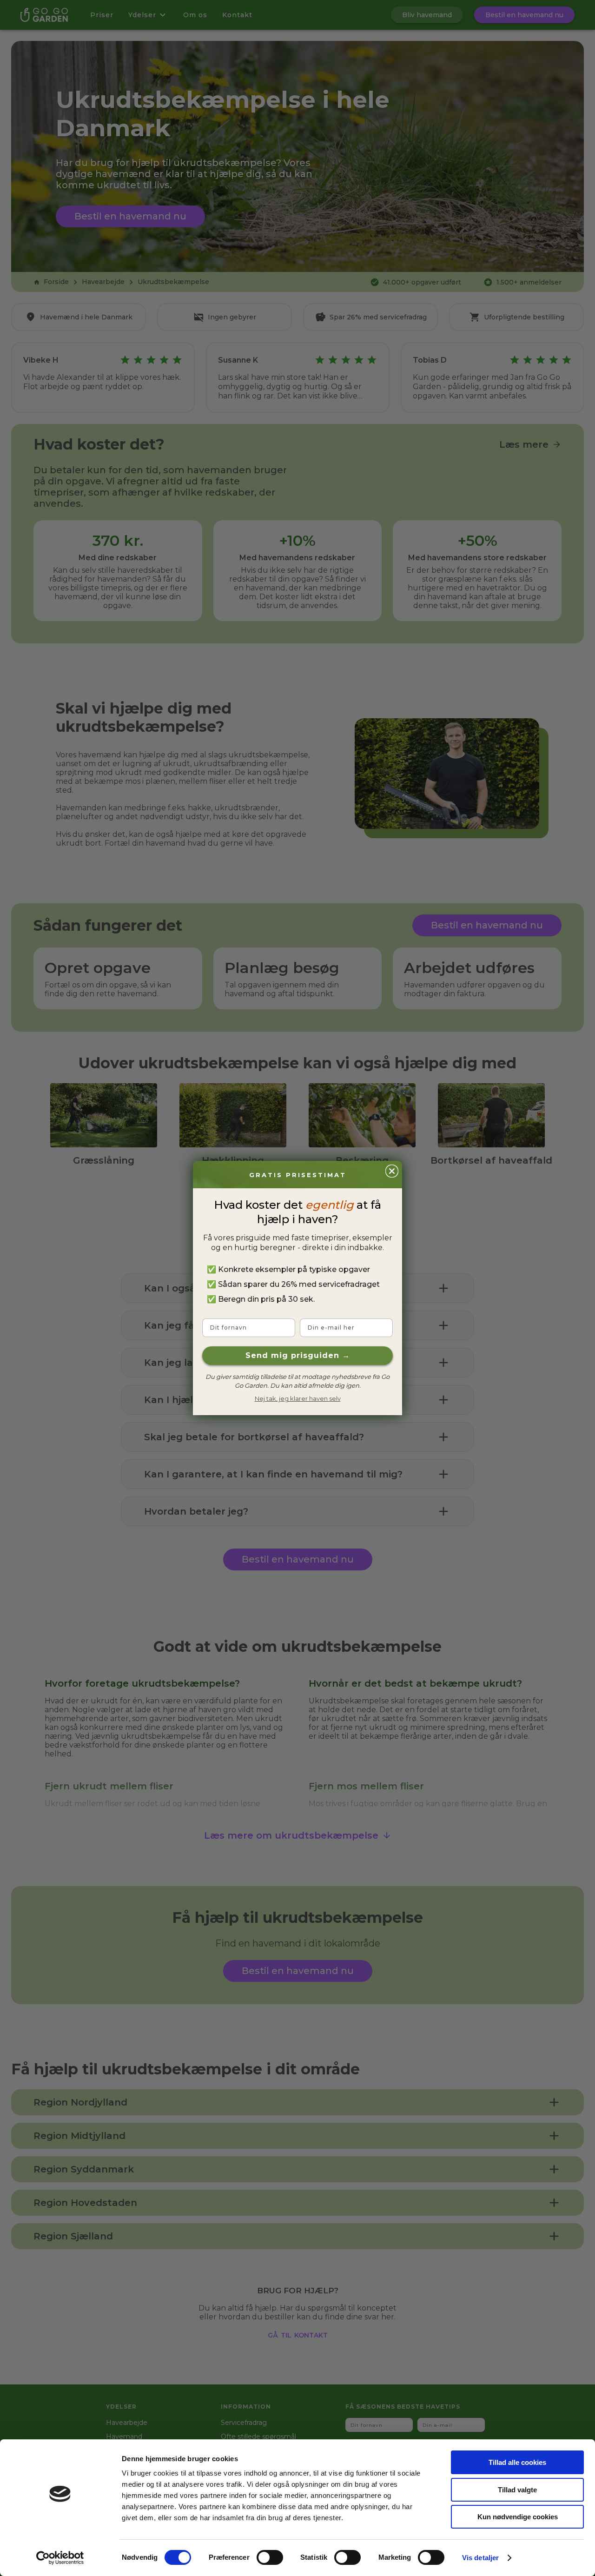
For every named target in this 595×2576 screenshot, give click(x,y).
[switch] (270, 2557)
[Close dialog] (392, 1171)
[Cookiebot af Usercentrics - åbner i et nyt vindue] (60, 2558)
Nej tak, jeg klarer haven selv (298, 1398)
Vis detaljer (480, 2558)
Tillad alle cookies (517, 2462)
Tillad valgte (517, 2490)
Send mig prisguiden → (298, 1355)
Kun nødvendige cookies (518, 2517)
